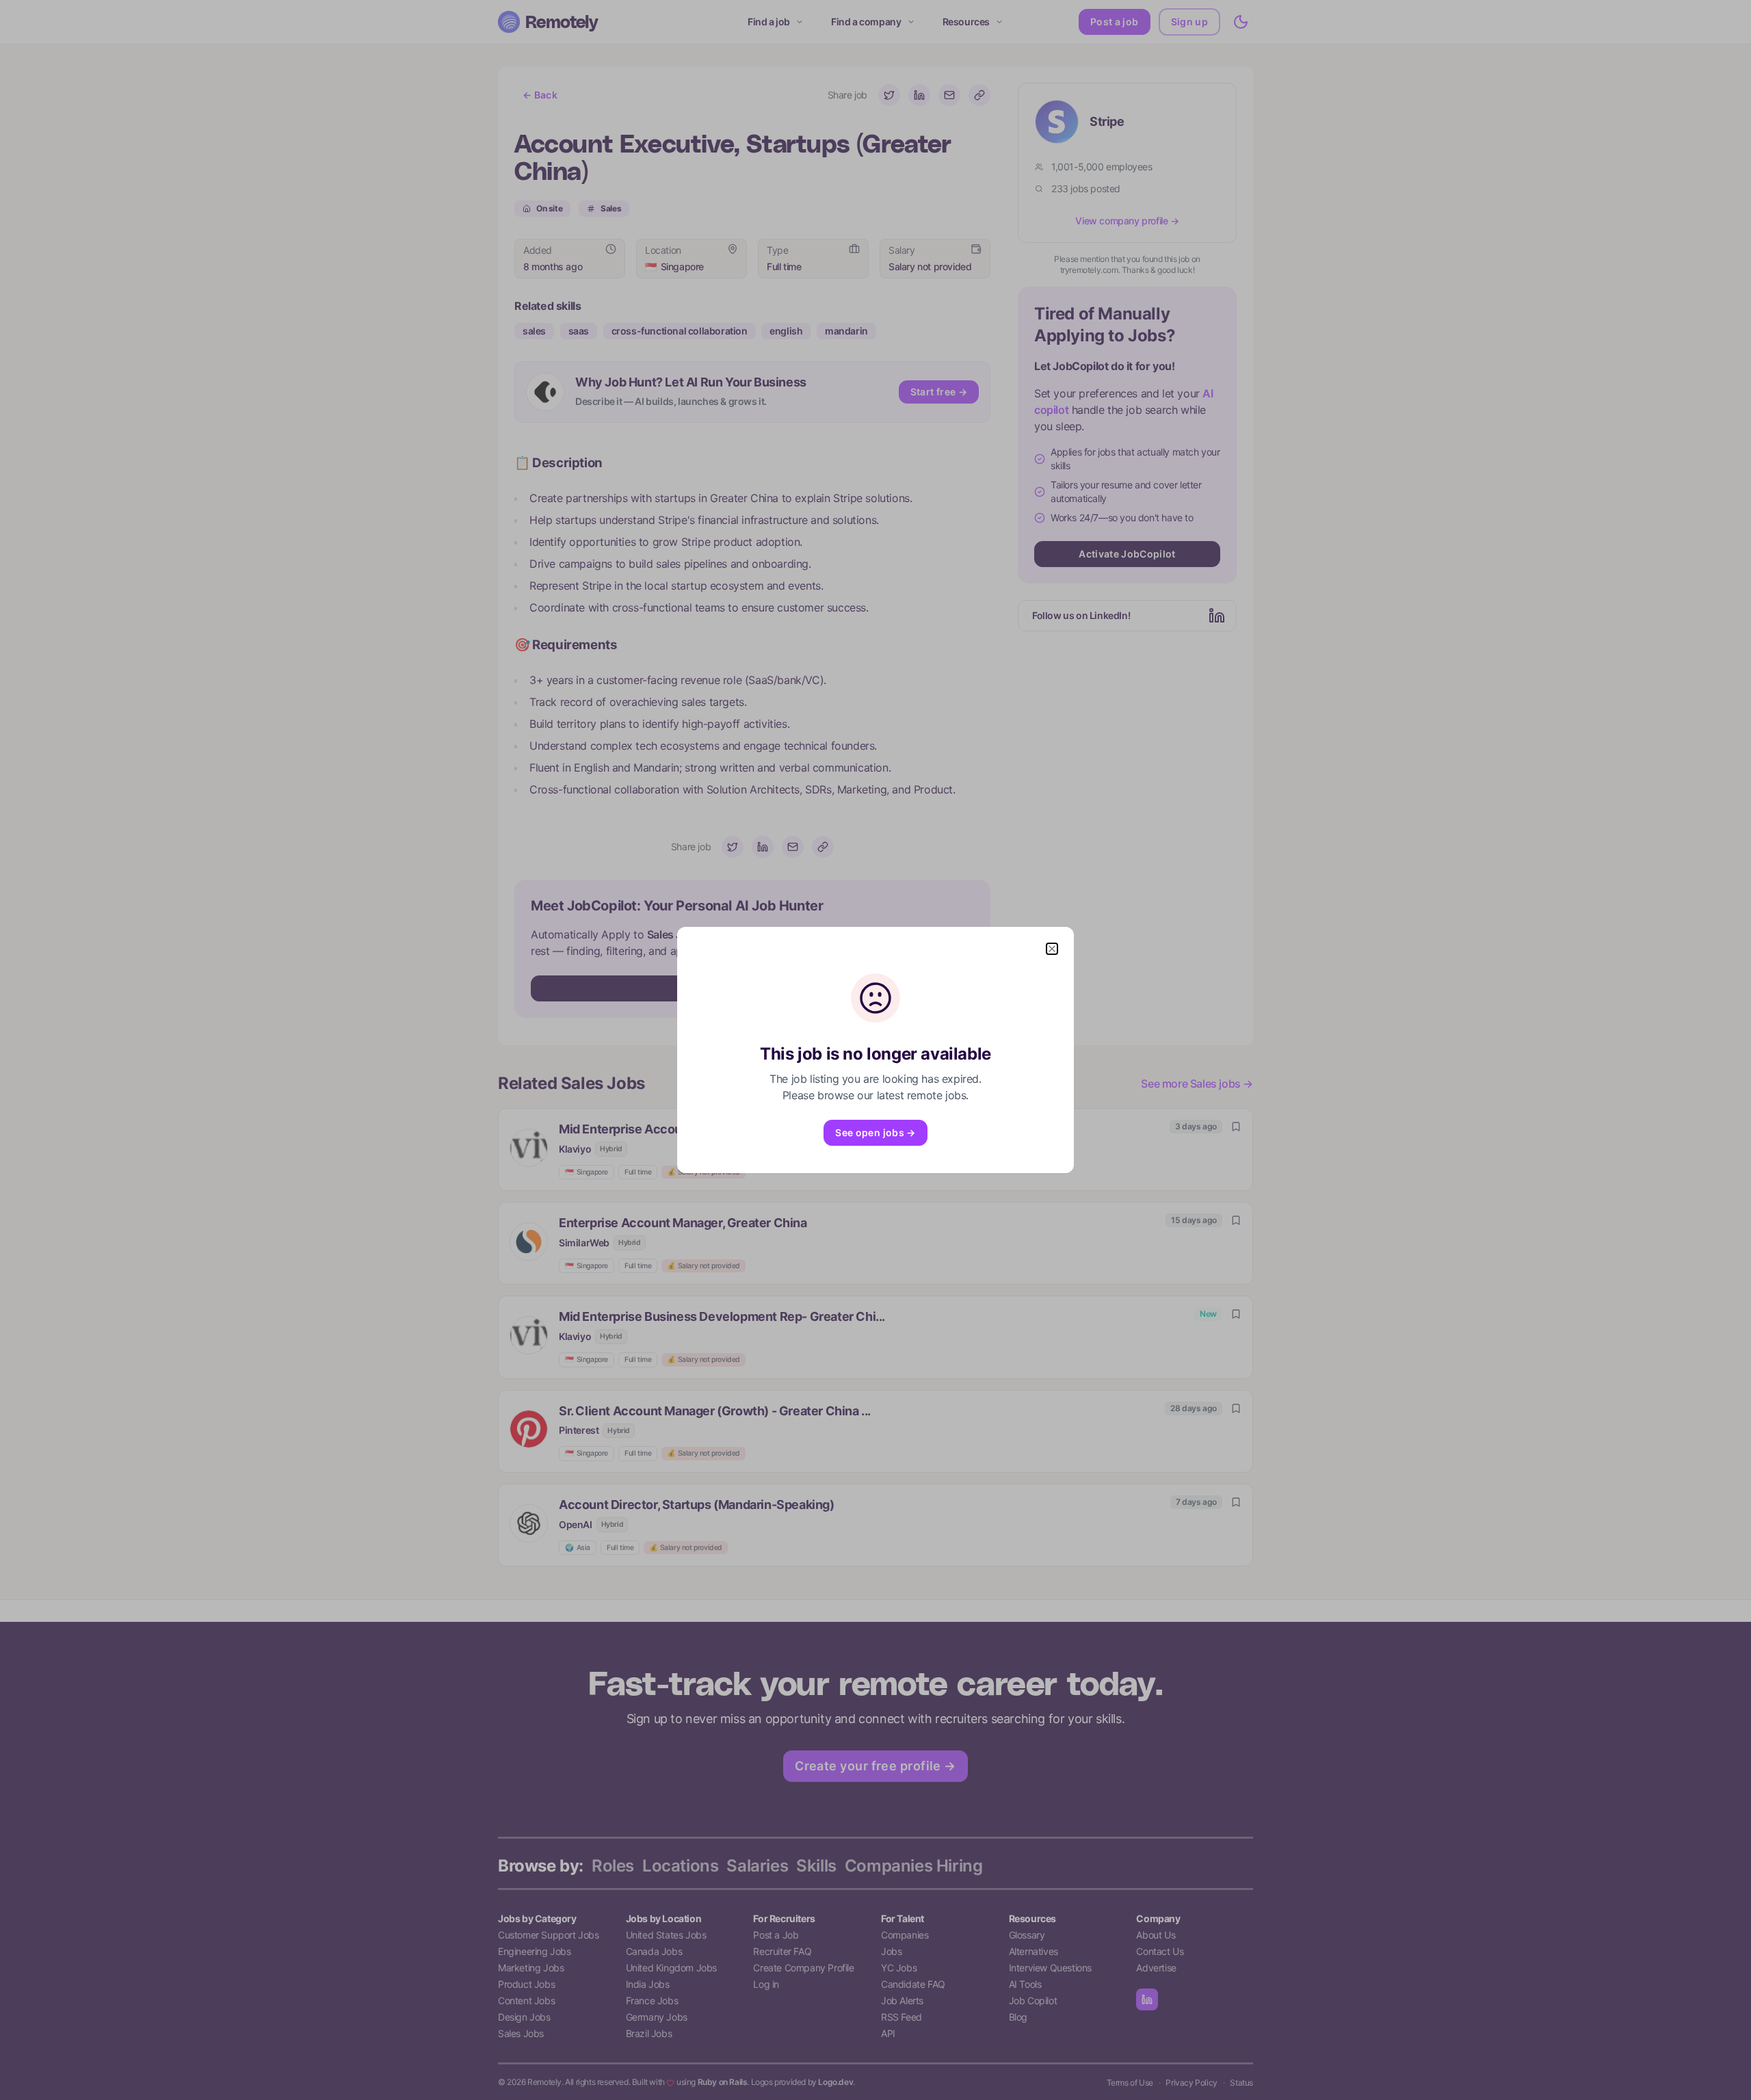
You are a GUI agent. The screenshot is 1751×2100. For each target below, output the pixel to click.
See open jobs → (875, 1132)
